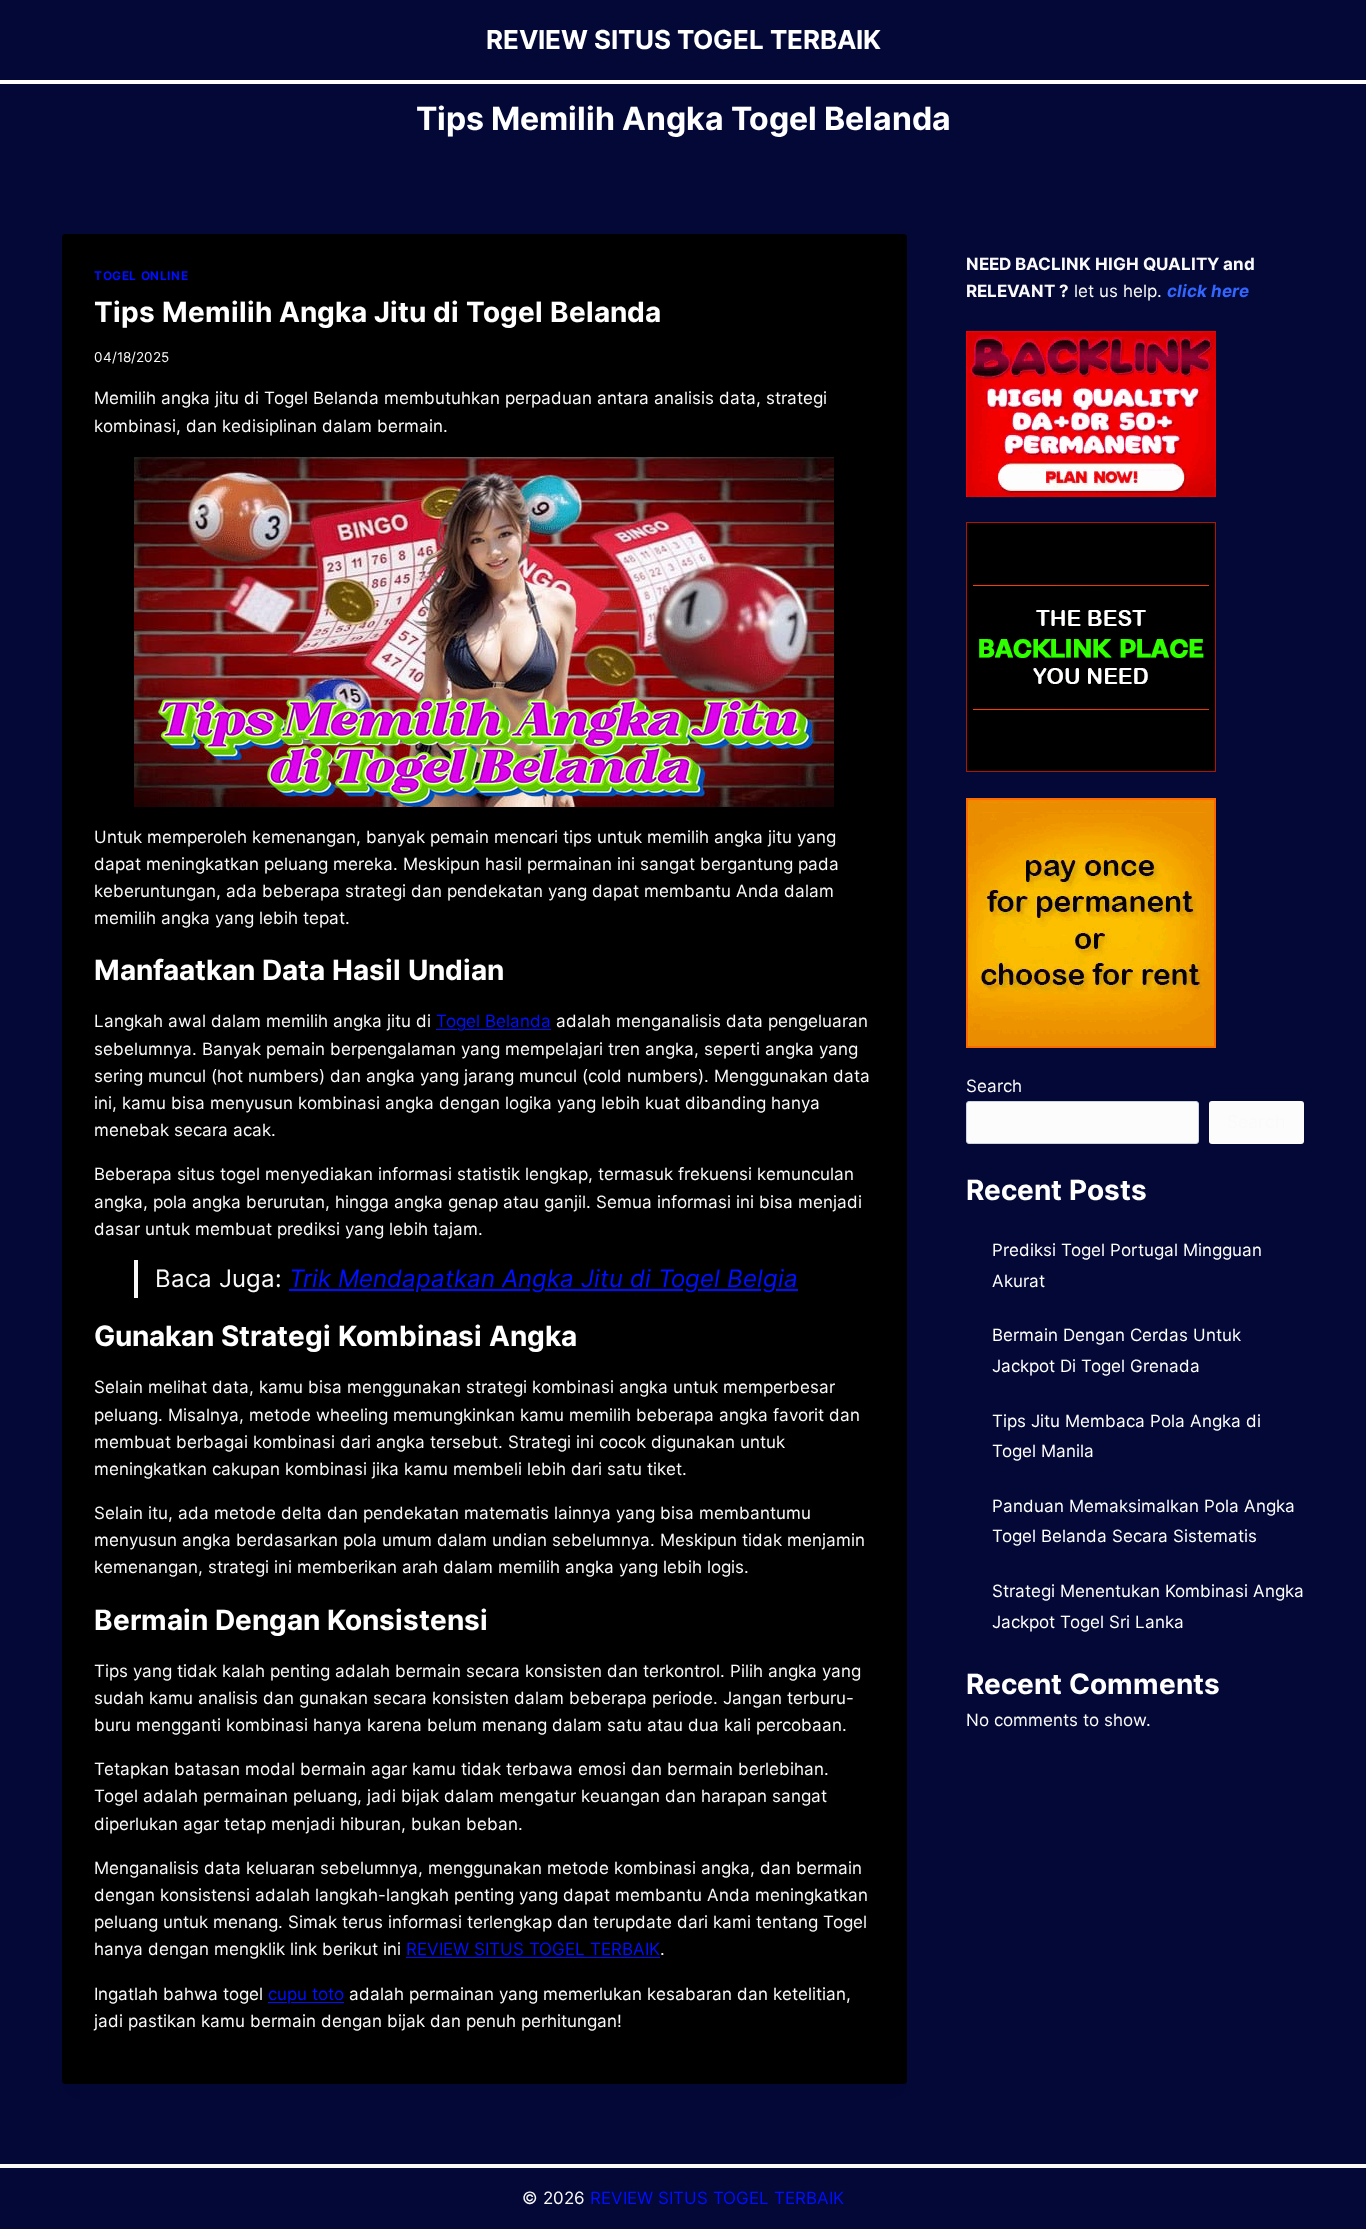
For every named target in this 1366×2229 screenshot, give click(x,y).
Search (994, 1086)
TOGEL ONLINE (141, 275)
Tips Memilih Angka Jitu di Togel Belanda (377, 312)
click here (1208, 291)
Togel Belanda (493, 1021)
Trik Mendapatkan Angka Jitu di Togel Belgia (543, 1278)
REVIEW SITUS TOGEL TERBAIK (533, 1949)
